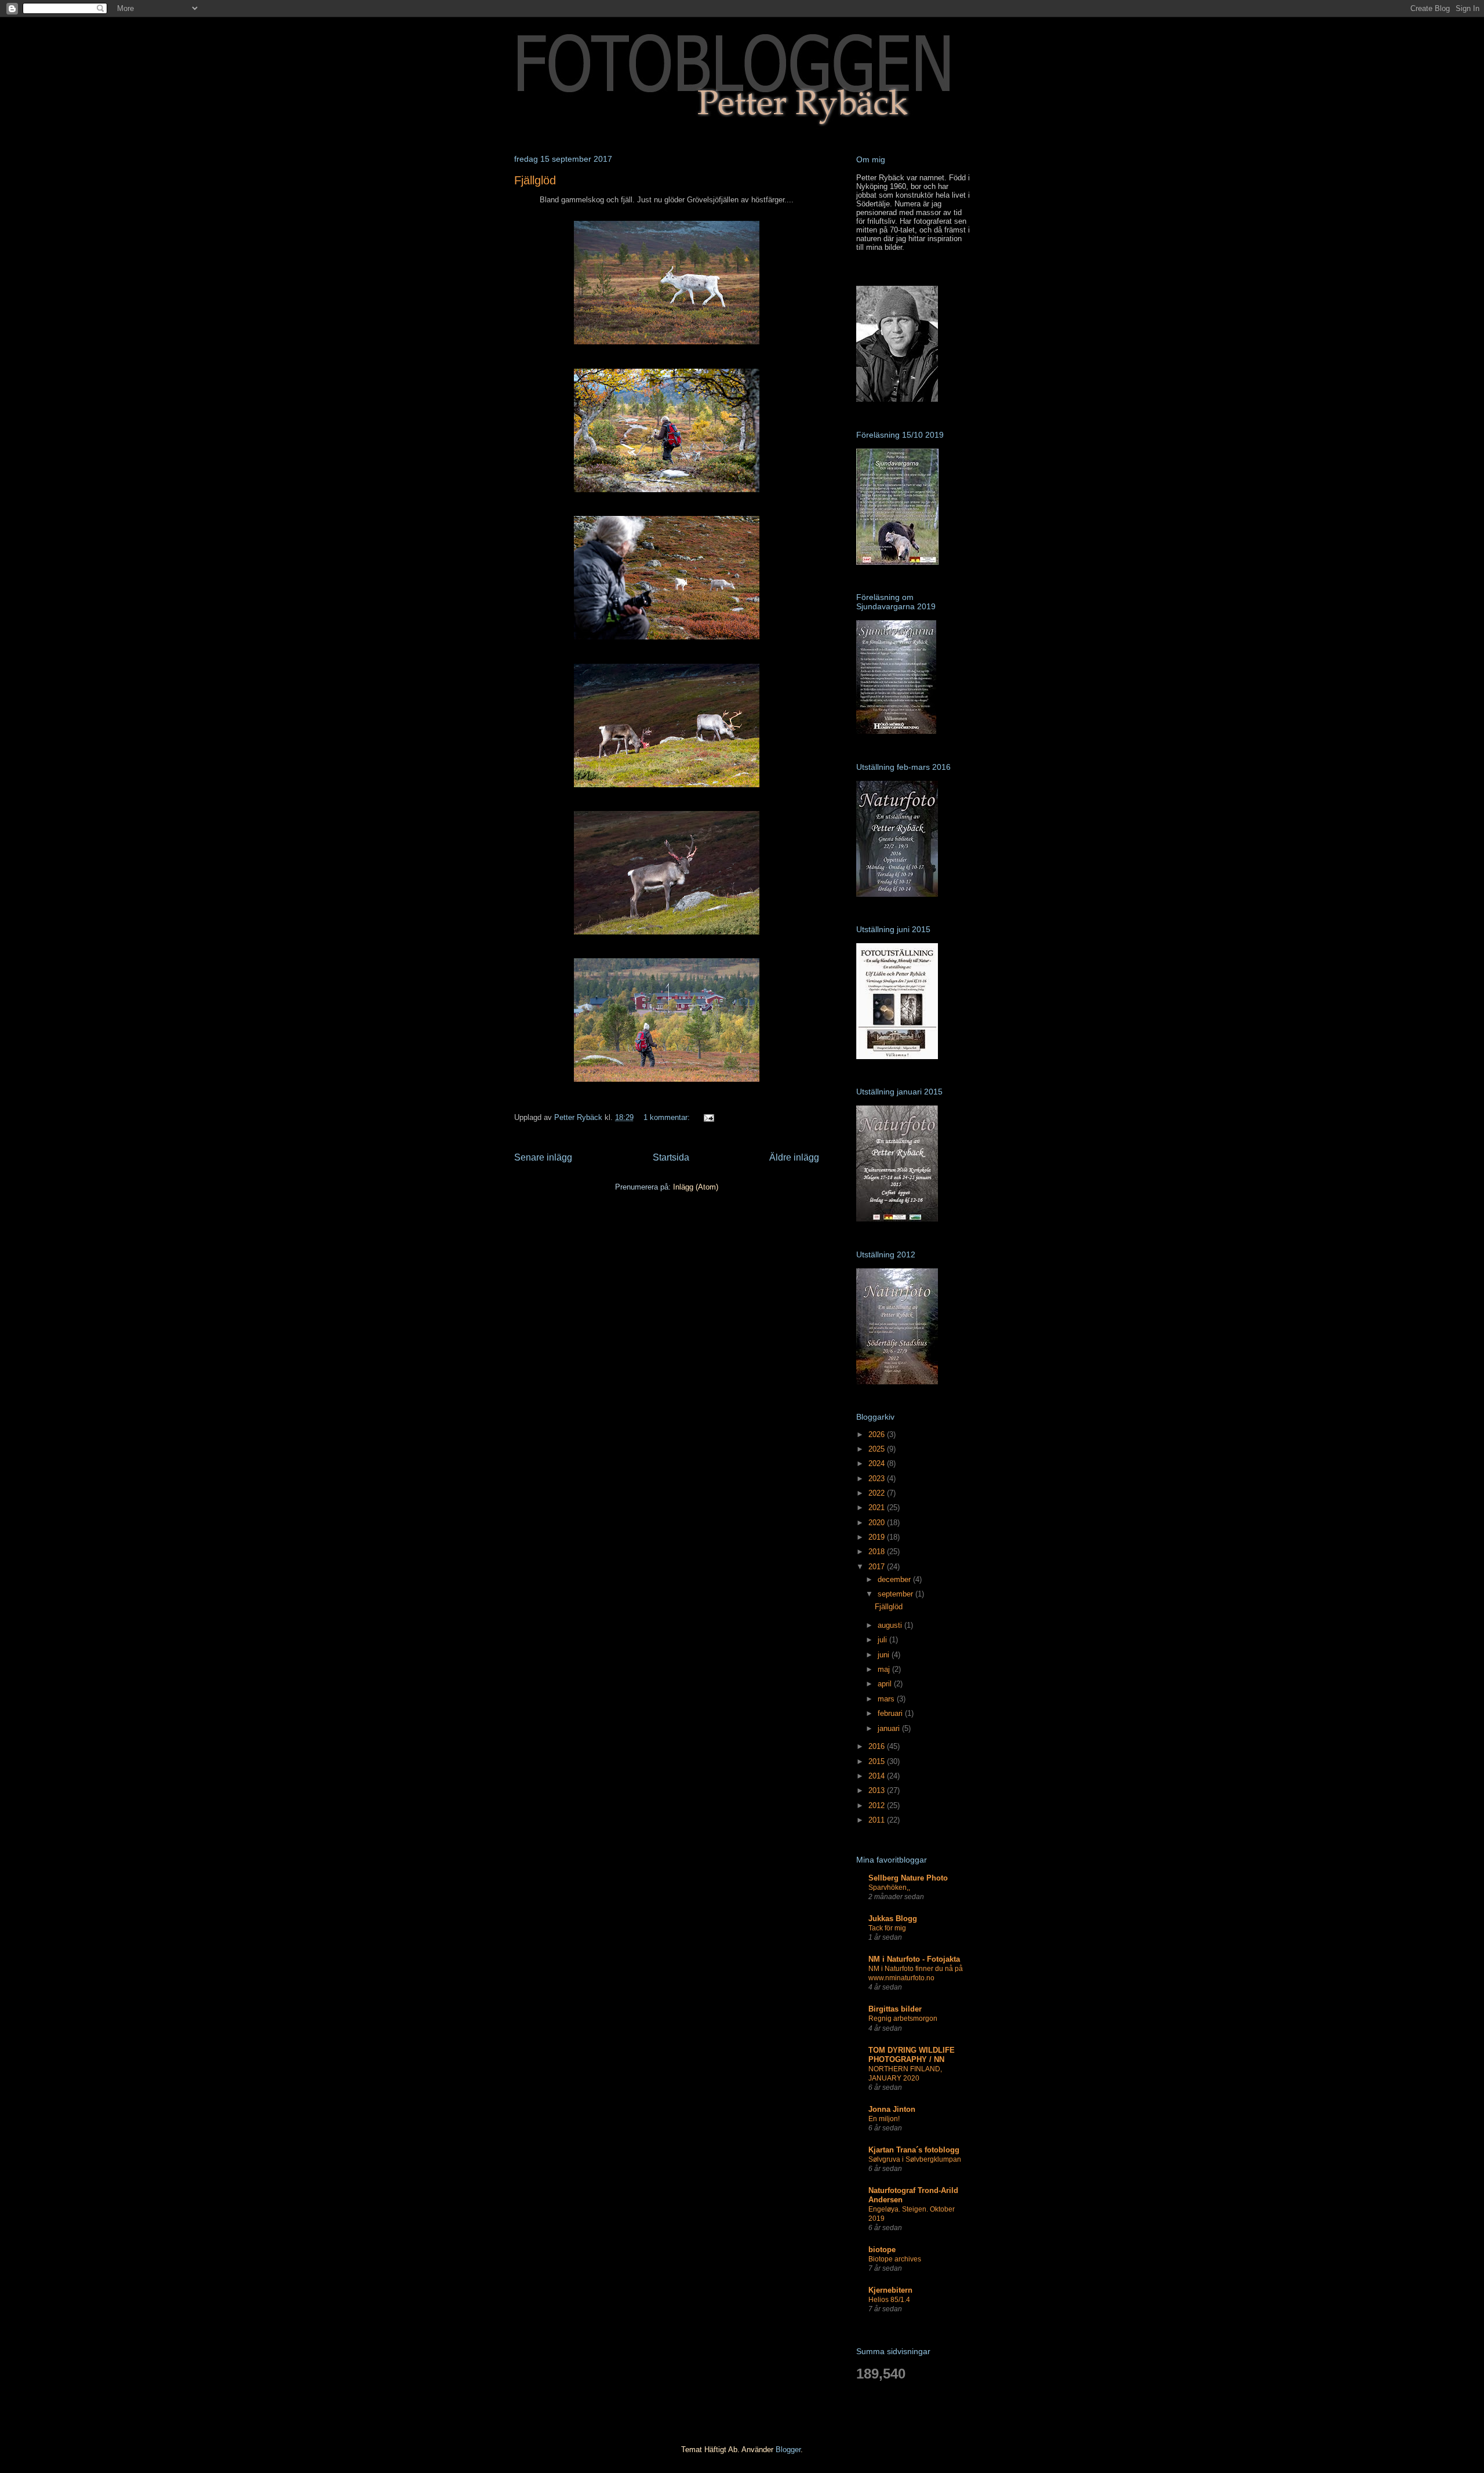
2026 (878, 1434)
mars (887, 1699)
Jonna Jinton (892, 2109)
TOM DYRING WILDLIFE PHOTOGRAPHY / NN (912, 2055)
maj (885, 1669)
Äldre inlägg (794, 1157)
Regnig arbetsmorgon (903, 2019)
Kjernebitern (890, 2290)
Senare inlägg (543, 1157)
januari (890, 1728)
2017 (878, 1567)
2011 (878, 1820)
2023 (878, 1479)
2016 (878, 1746)
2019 (878, 1537)
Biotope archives (895, 2259)
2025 (878, 1449)
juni (885, 1655)
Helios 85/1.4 (889, 2300)
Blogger (788, 2450)
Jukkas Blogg (893, 1919)
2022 (878, 1493)
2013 (878, 1790)
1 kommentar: (668, 1117)
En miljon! (884, 2119)
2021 (878, 1508)
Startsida (671, 1157)
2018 (878, 1552)
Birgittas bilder (895, 2009)
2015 (878, 1761)
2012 (878, 1805)
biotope (882, 2250)
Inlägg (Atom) (696, 1187)
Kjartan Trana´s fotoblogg (914, 2150)
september (896, 1594)
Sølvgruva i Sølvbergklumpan (915, 2159)
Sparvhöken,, (889, 1888)
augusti (891, 1625)
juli (883, 1640)
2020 (878, 1523)
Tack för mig (887, 1928)
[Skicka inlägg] (708, 1117)
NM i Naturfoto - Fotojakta (914, 1959)
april (886, 1684)
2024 (878, 1463)
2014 (878, 1776)
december (895, 1579)
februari (891, 1713)
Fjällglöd (535, 180)
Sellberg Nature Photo (908, 1878)
